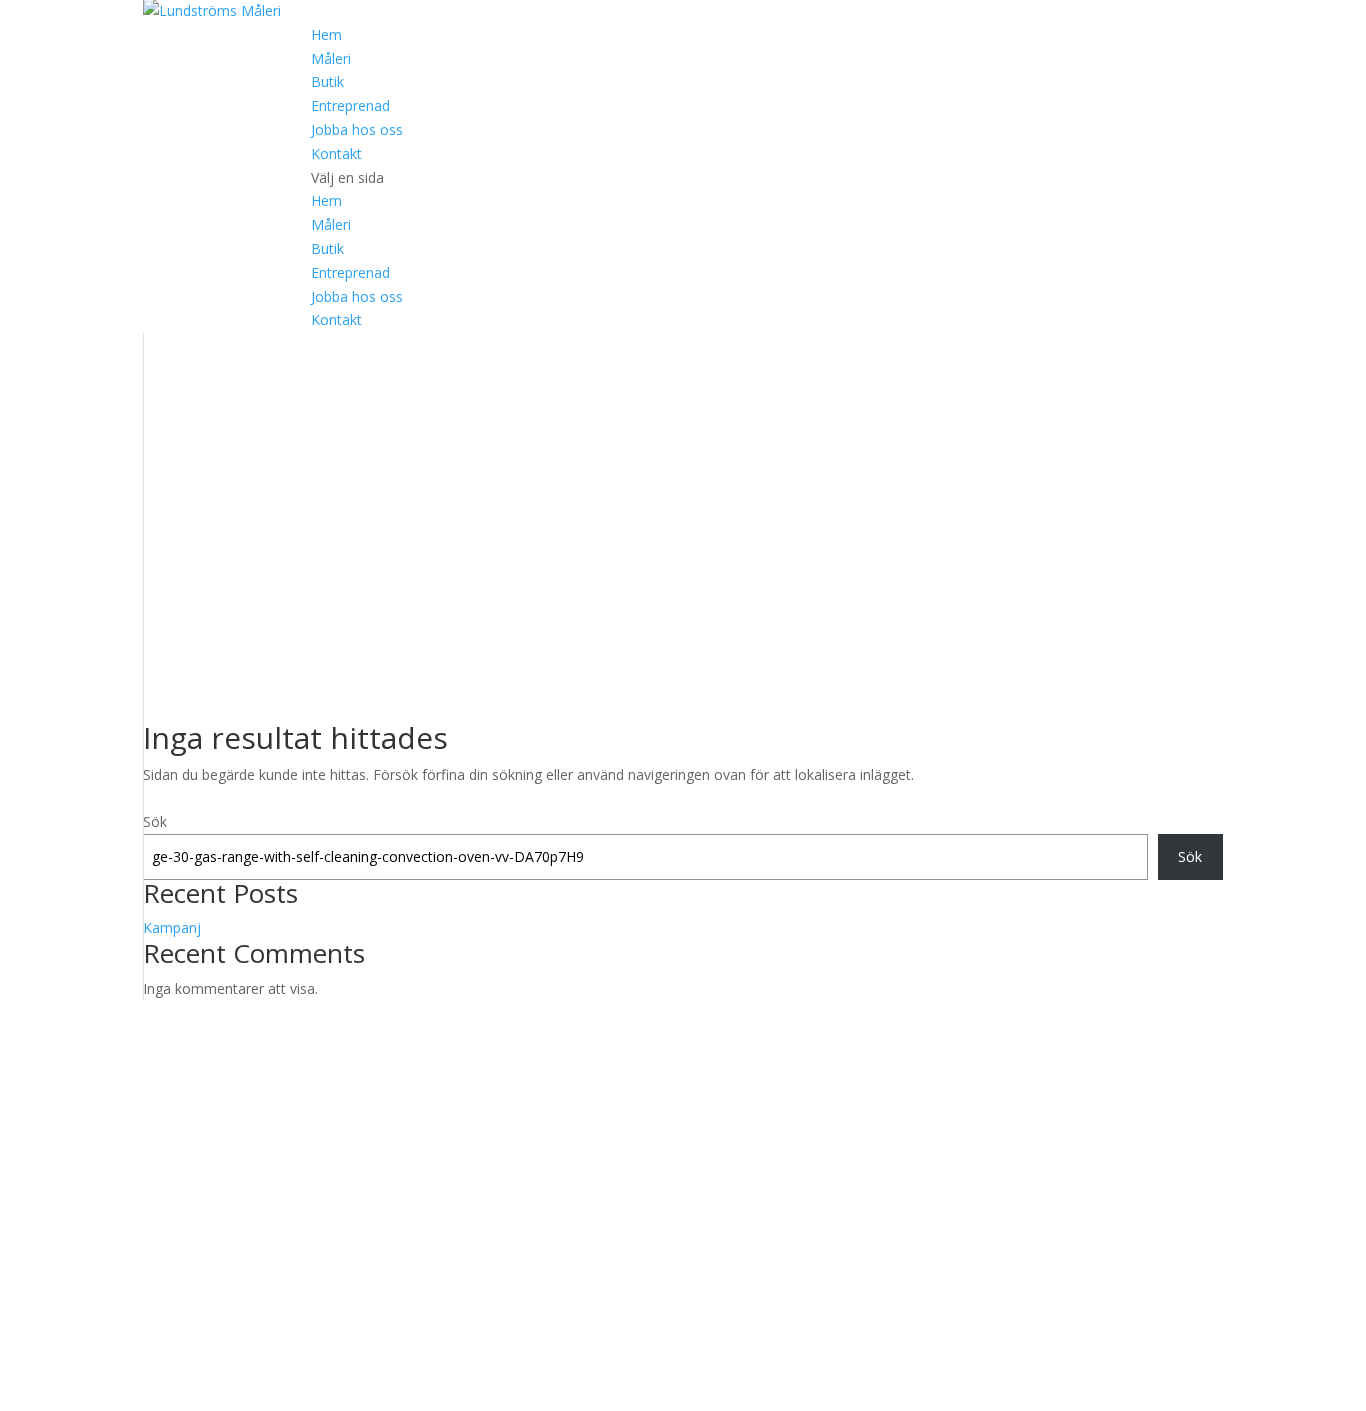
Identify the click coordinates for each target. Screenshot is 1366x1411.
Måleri (331, 58)
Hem (326, 34)
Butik (327, 81)
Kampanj (172, 927)
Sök (155, 821)
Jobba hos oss (357, 129)
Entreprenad (350, 105)
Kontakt (336, 153)
